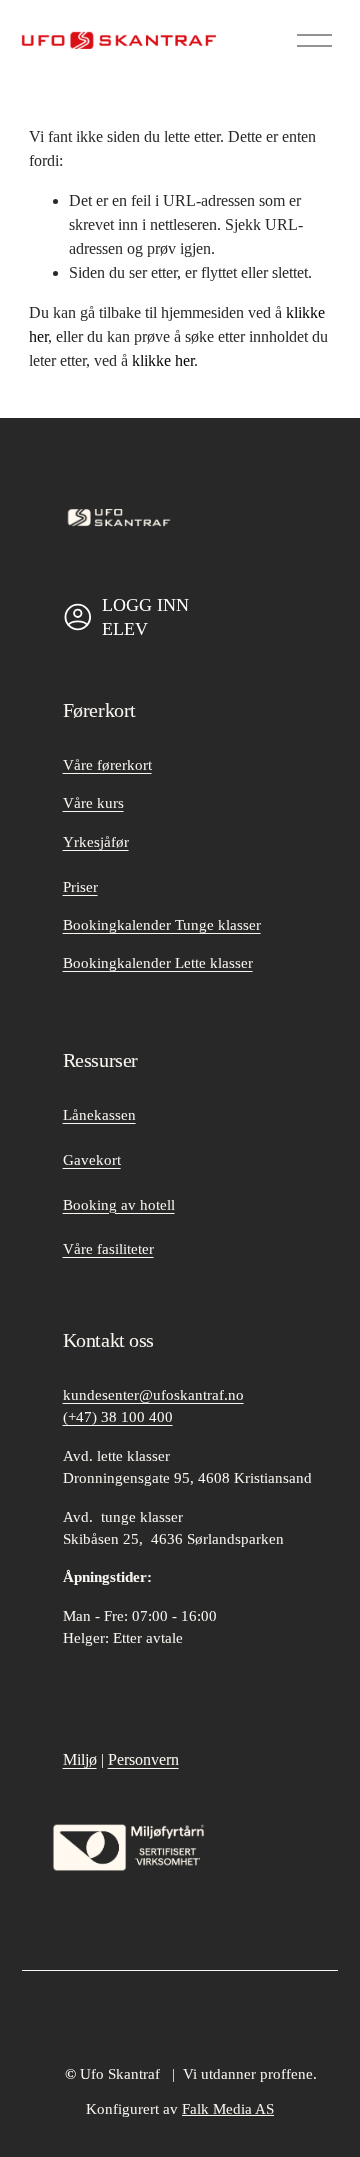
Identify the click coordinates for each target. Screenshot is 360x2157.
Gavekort (92, 1160)
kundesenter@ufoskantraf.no (153, 1395)
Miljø (80, 1759)
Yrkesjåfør (96, 842)
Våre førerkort (107, 765)
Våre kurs (93, 803)
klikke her (163, 360)
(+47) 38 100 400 (118, 1417)
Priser (80, 887)
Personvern (143, 1759)
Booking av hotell (119, 1205)
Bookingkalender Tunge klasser (162, 925)
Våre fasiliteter (108, 1249)
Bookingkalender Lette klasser (158, 963)
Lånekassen (99, 1115)
